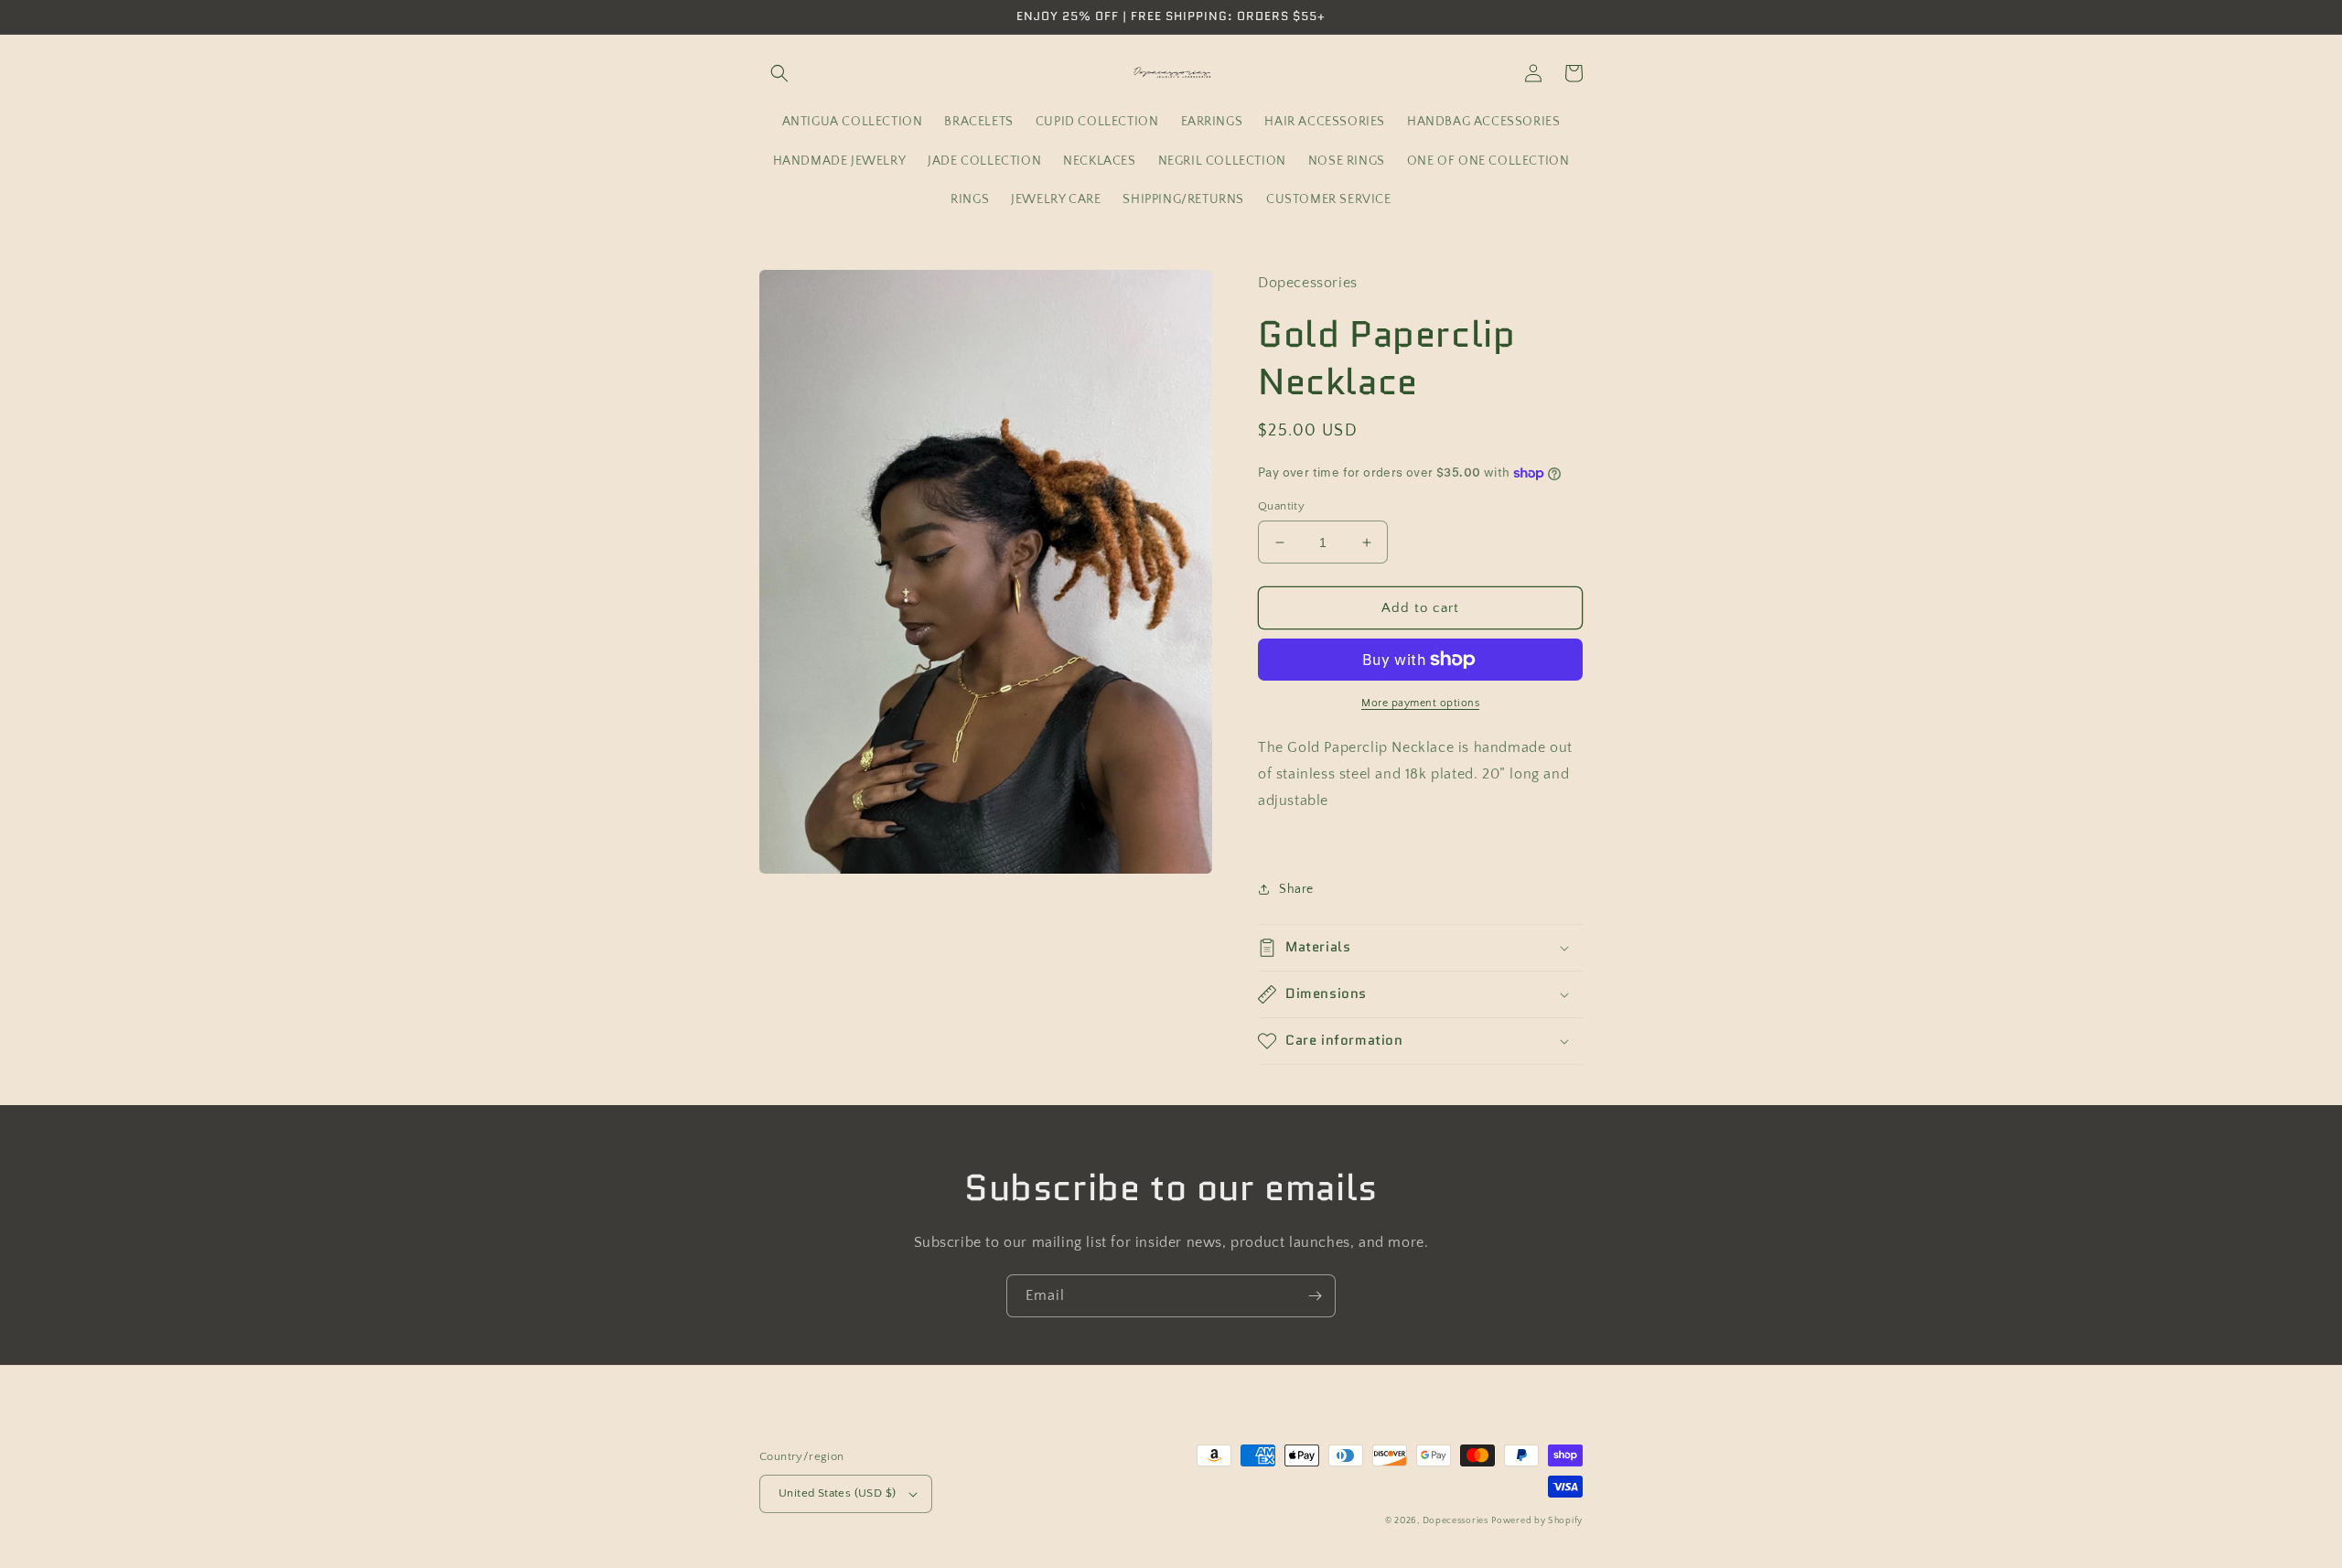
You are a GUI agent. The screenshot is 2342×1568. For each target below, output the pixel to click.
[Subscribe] (1315, 1296)
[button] (779, 73)
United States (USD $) (837, 1493)
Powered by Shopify (1537, 1521)
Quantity (1281, 506)
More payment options (1420, 703)
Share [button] (1296, 889)
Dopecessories (1456, 1521)
